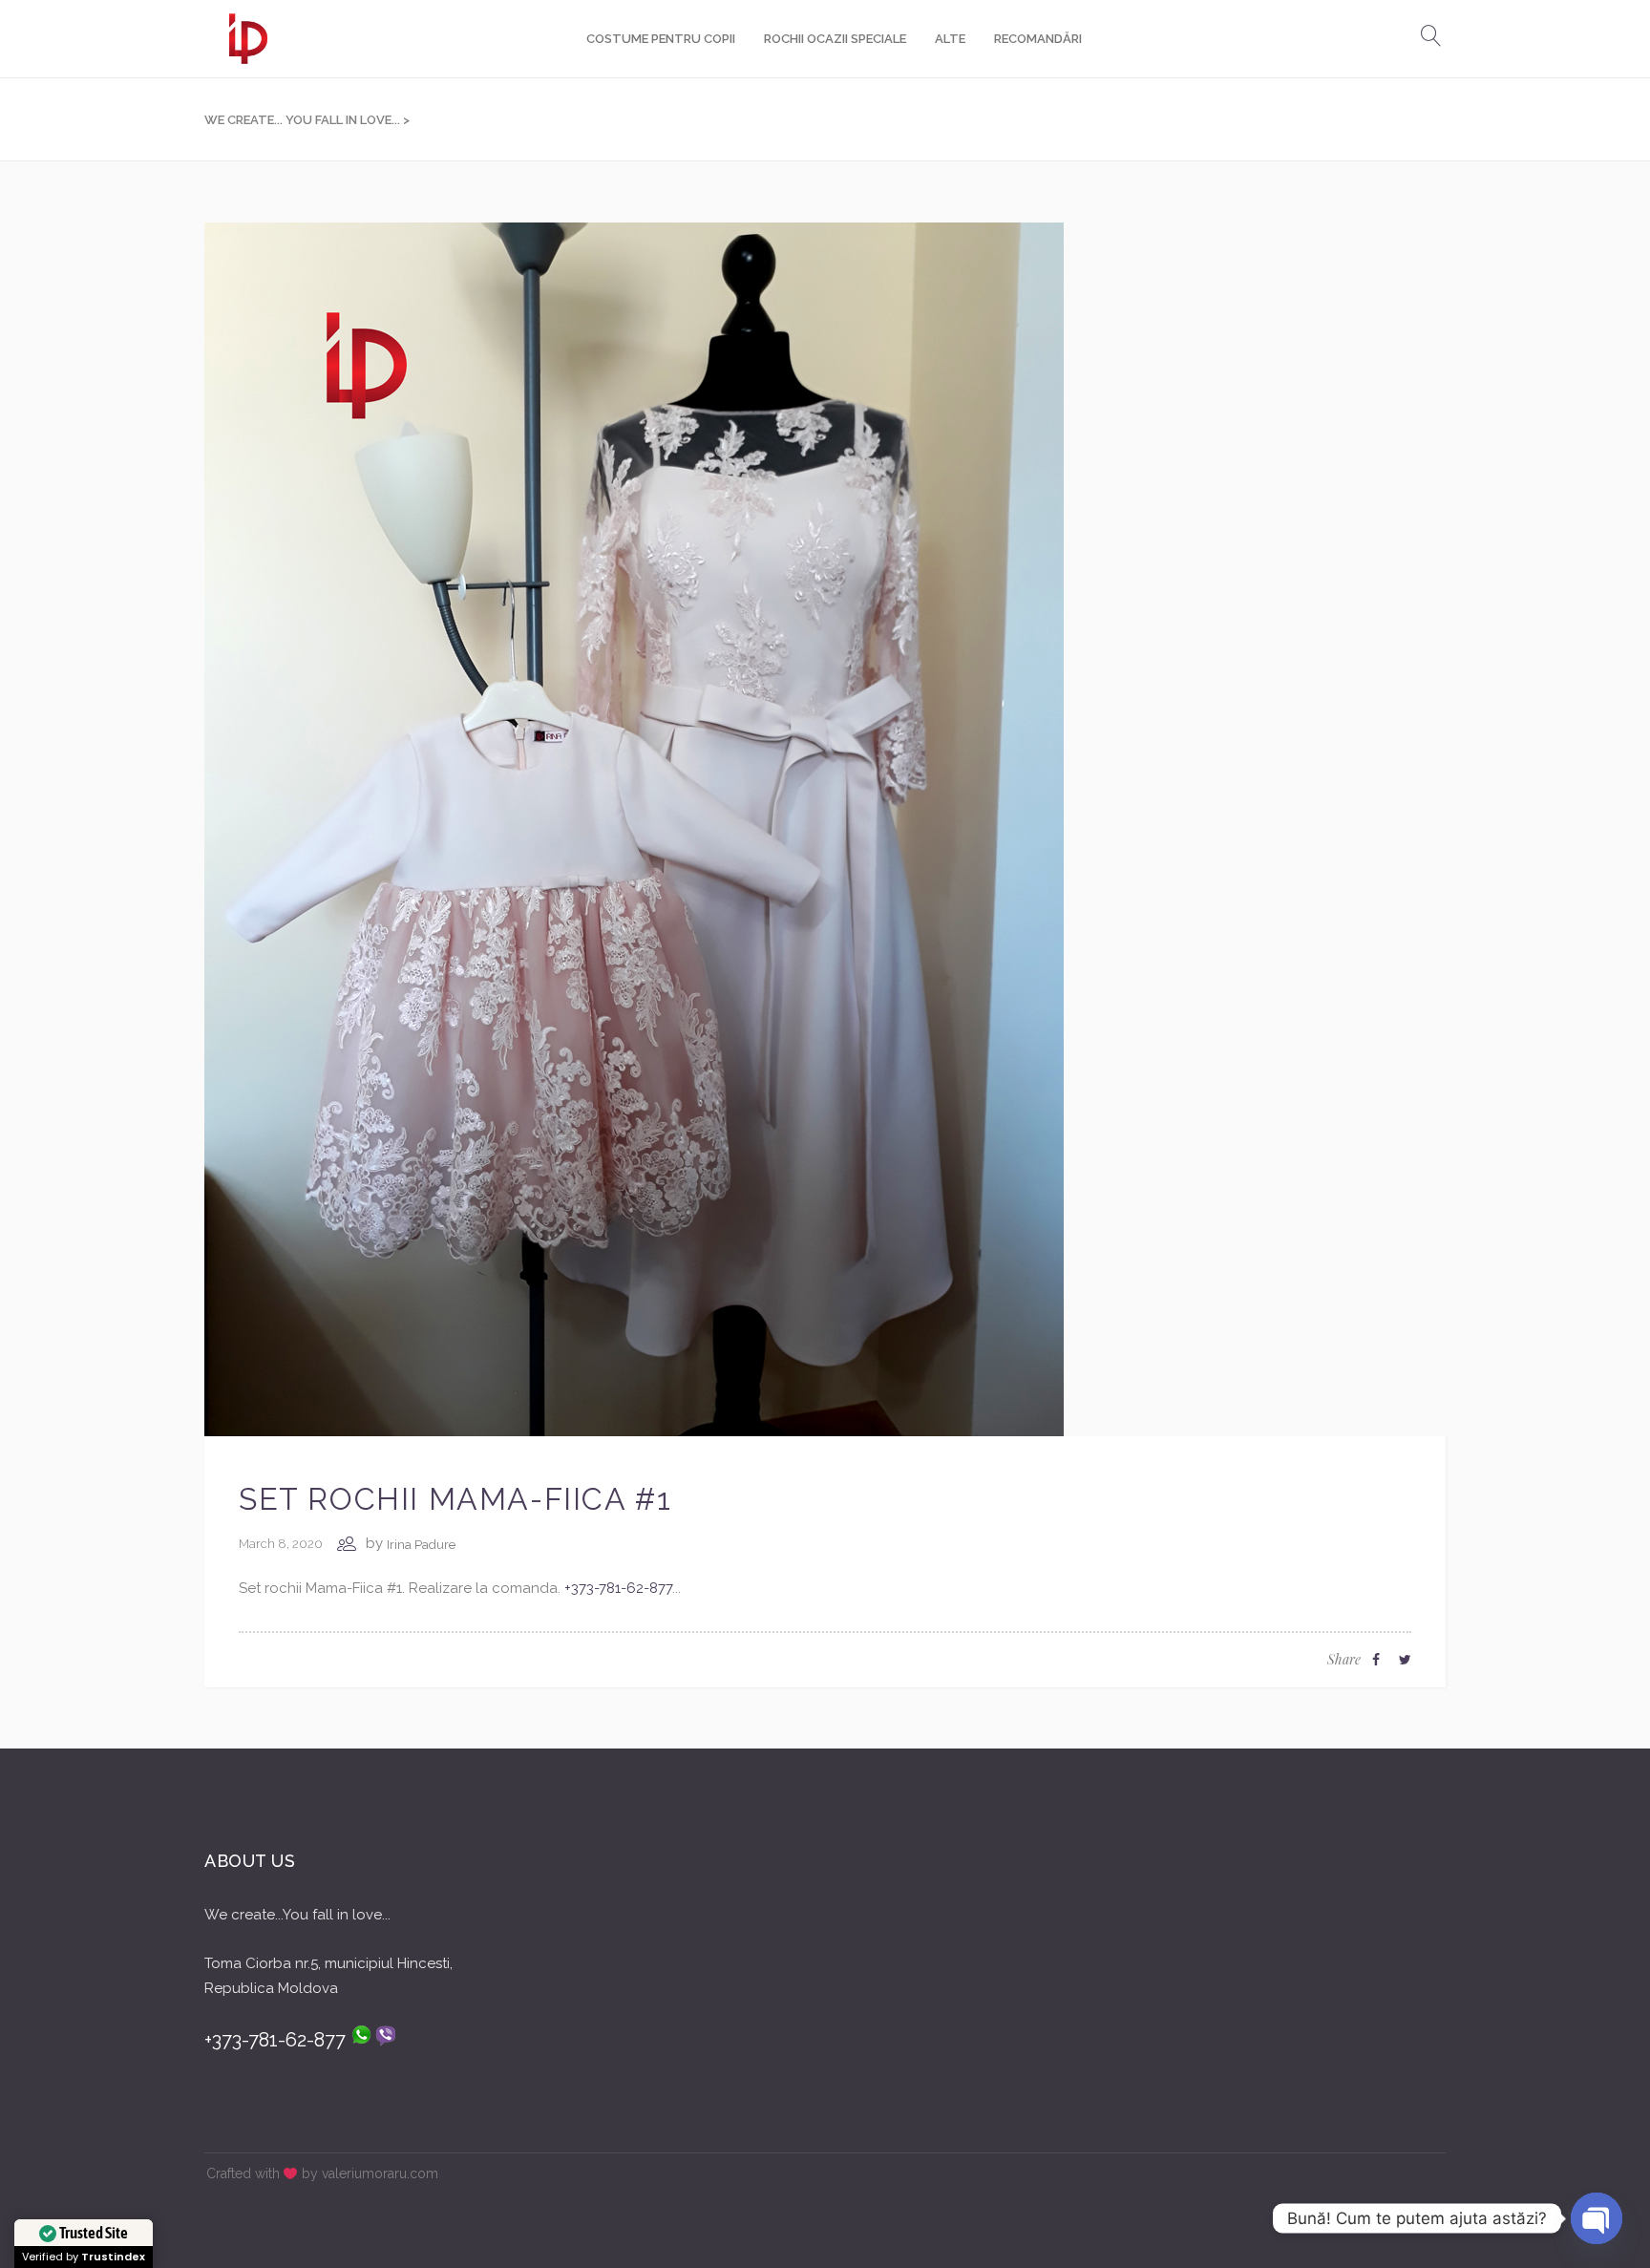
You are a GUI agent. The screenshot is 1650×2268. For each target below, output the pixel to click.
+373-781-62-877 (618, 1588)
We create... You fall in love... (302, 120)
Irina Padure (421, 1545)
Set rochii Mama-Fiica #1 (455, 1499)
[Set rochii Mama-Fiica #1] (634, 828)
